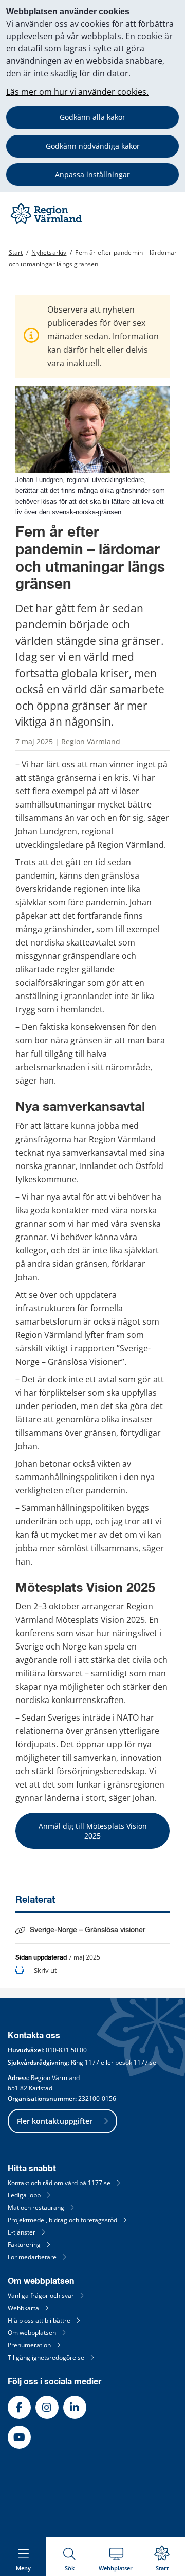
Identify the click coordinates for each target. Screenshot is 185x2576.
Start (16, 253)
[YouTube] (19, 2437)
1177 (92, 2062)
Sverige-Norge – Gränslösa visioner (88, 1930)
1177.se (145, 2062)
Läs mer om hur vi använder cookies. (77, 92)
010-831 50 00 (66, 2050)
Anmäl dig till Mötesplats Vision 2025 (94, 1831)
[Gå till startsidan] (47, 223)
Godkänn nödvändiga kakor (93, 146)
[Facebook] (19, 2407)
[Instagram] (47, 2407)
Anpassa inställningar (92, 174)
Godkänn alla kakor (92, 117)
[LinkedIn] (75, 2407)
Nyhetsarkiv (49, 253)
